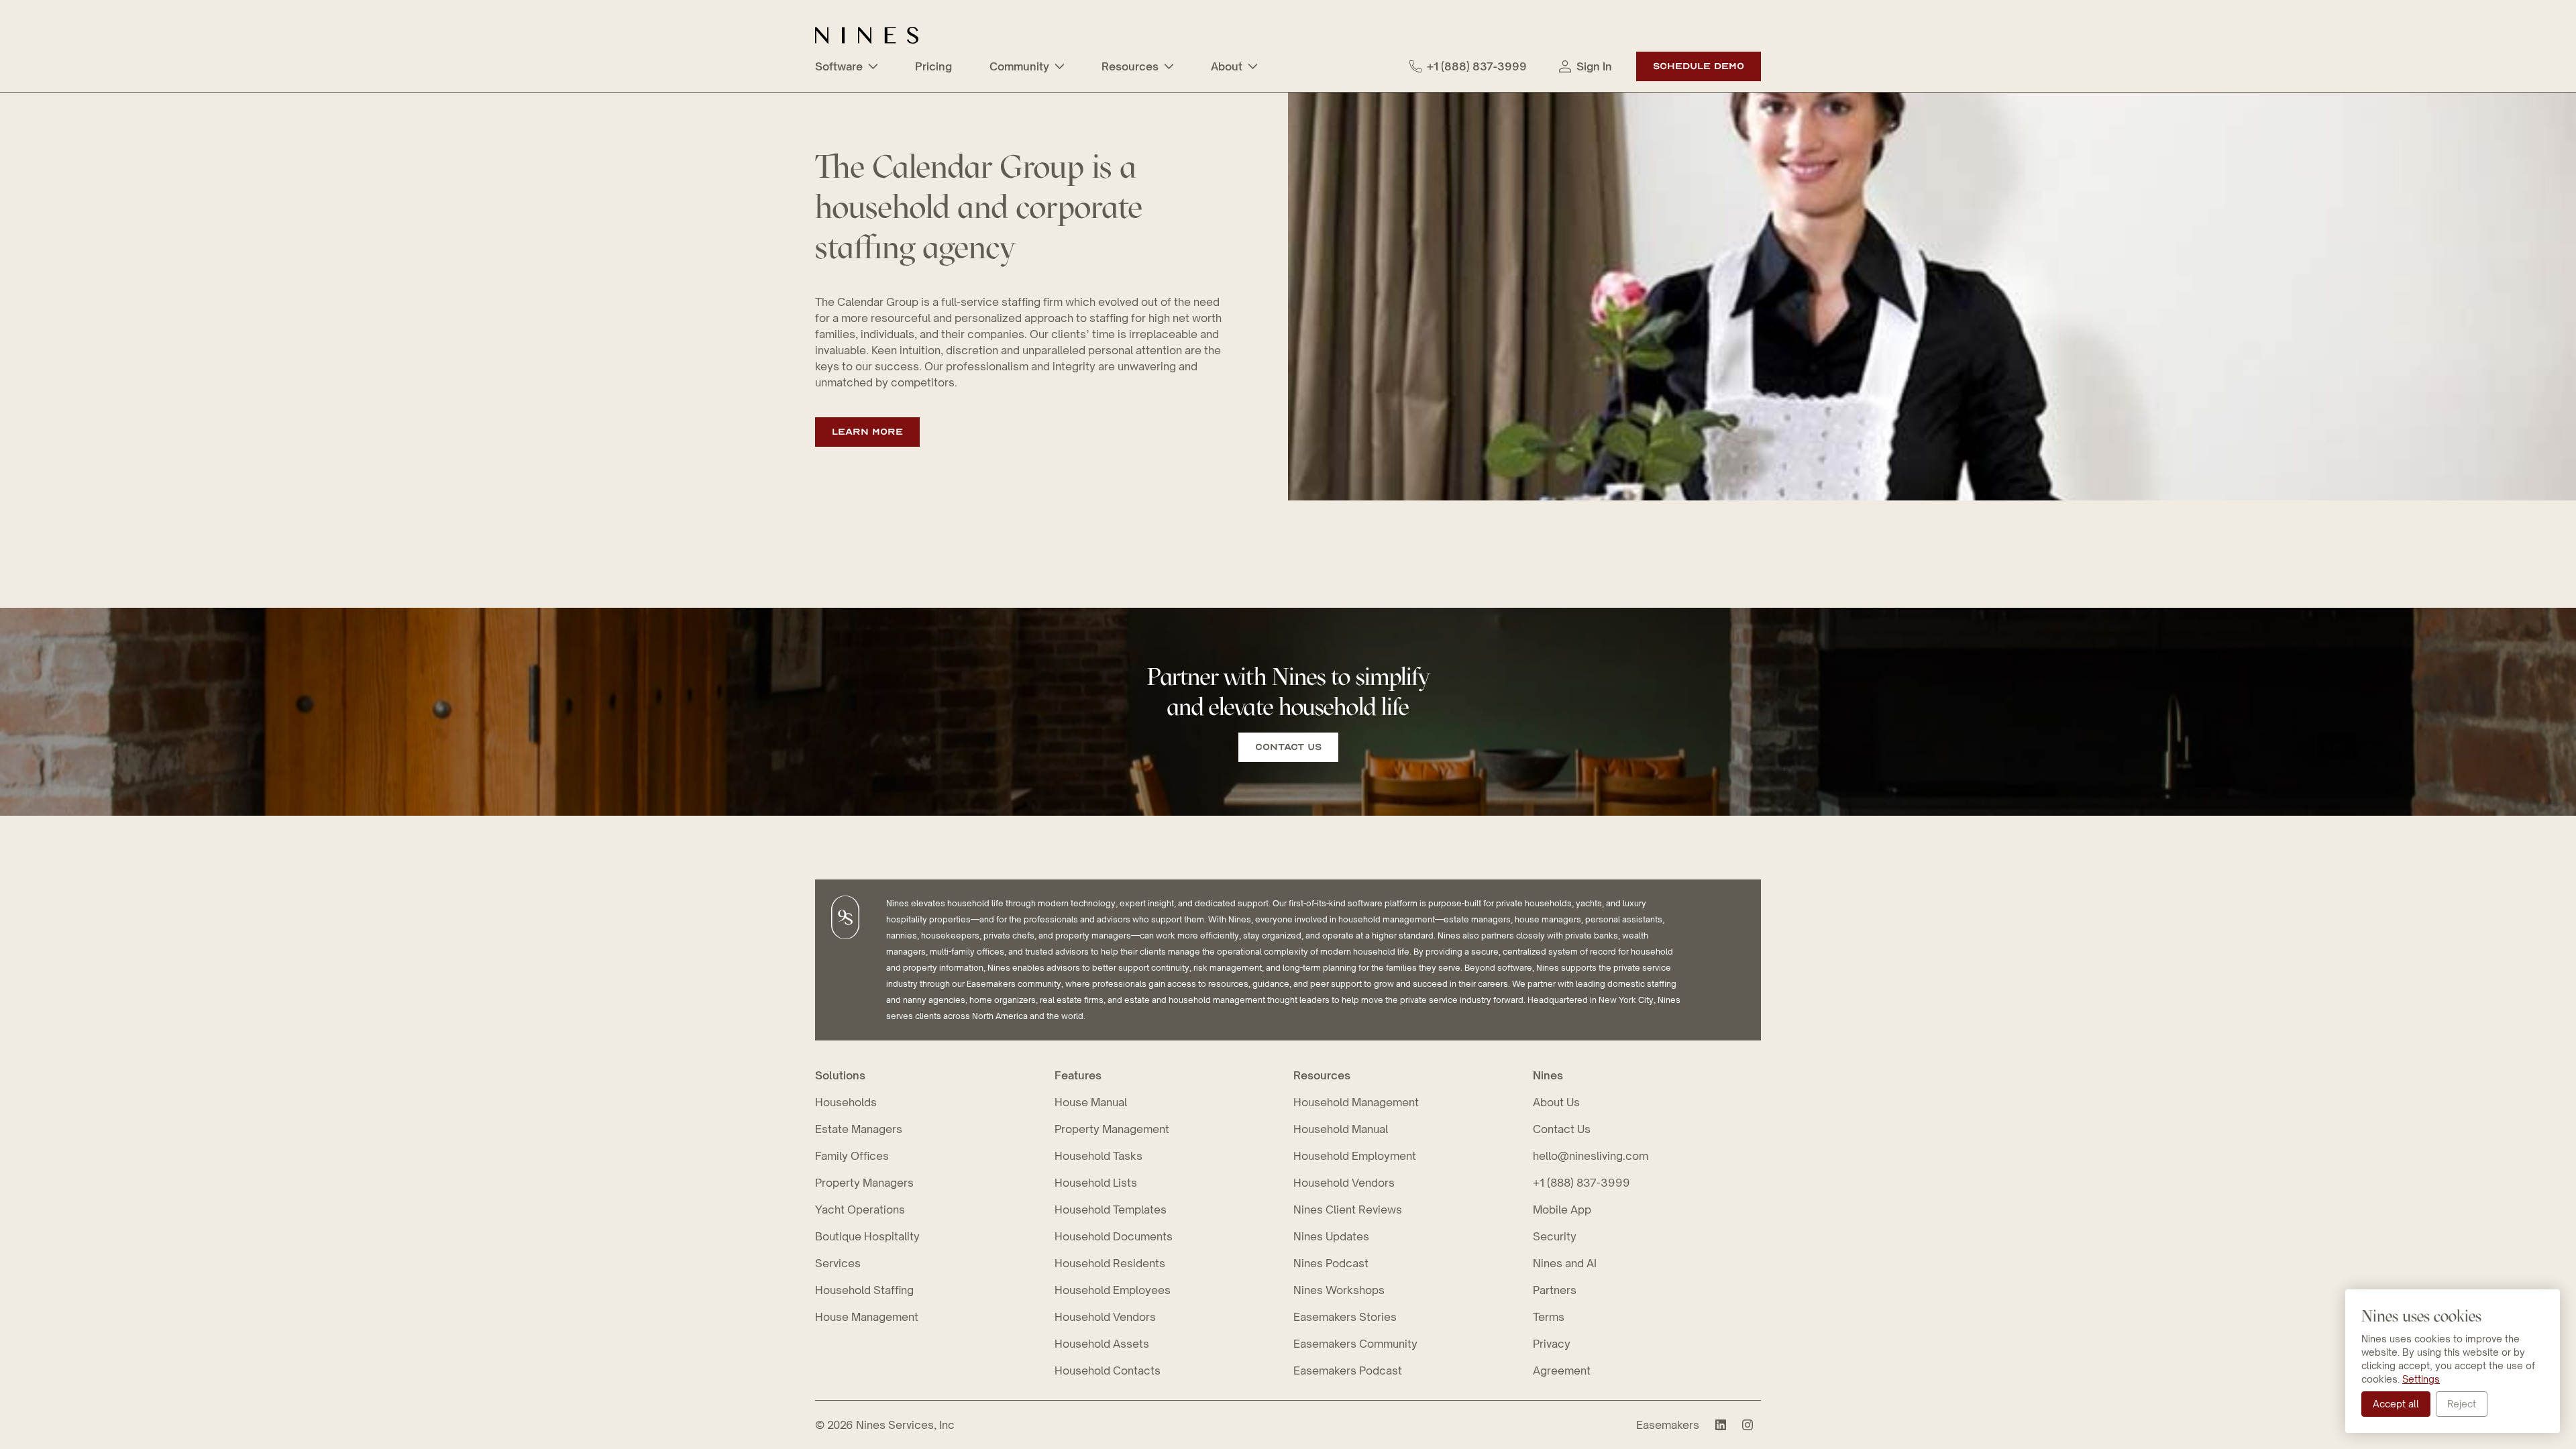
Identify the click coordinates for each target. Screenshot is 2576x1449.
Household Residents (1110, 1263)
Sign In (1594, 66)
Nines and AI (1565, 1263)
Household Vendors (1105, 1317)
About (1227, 66)
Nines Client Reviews (1348, 1210)
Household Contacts (1108, 1371)
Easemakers (1668, 1425)
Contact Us (1288, 747)
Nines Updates (1331, 1236)
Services (838, 1263)
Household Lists (1096, 1183)
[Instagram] (1748, 1425)
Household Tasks (1098, 1156)
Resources (1130, 66)
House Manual (1091, 1102)
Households (846, 1102)
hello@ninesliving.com (1591, 1156)
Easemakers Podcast (1348, 1371)
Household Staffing (864, 1290)
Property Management (1112, 1129)
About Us (1556, 1102)
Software (839, 66)
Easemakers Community (1355, 1344)
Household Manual (1341, 1129)
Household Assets (1102, 1344)
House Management (867, 1317)
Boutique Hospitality (867, 1236)
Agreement (1562, 1371)
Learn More (867, 432)
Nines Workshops (1339, 1290)
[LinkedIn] (1721, 1425)
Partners (1555, 1290)
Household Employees (1113, 1290)
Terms (1549, 1317)
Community (1019, 66)
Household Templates (1111, 1210)
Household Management (1356, 1102)
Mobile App (1562, 1210)
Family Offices (852, 1156)
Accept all (2396, 1404)
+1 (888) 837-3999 (1477, 66)
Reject (2462, 1404)
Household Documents (1114, 1236)
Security (1555, 1236)
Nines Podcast (1331, 1263)
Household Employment (1355, 1156)
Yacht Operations (860, 1210)
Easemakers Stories (1345, 1317)
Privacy (1552, 1344)
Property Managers (864, 1183)
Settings (2421, 1379)
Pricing (933, 66)
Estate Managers (859, 1129)
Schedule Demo (1699, 66)
